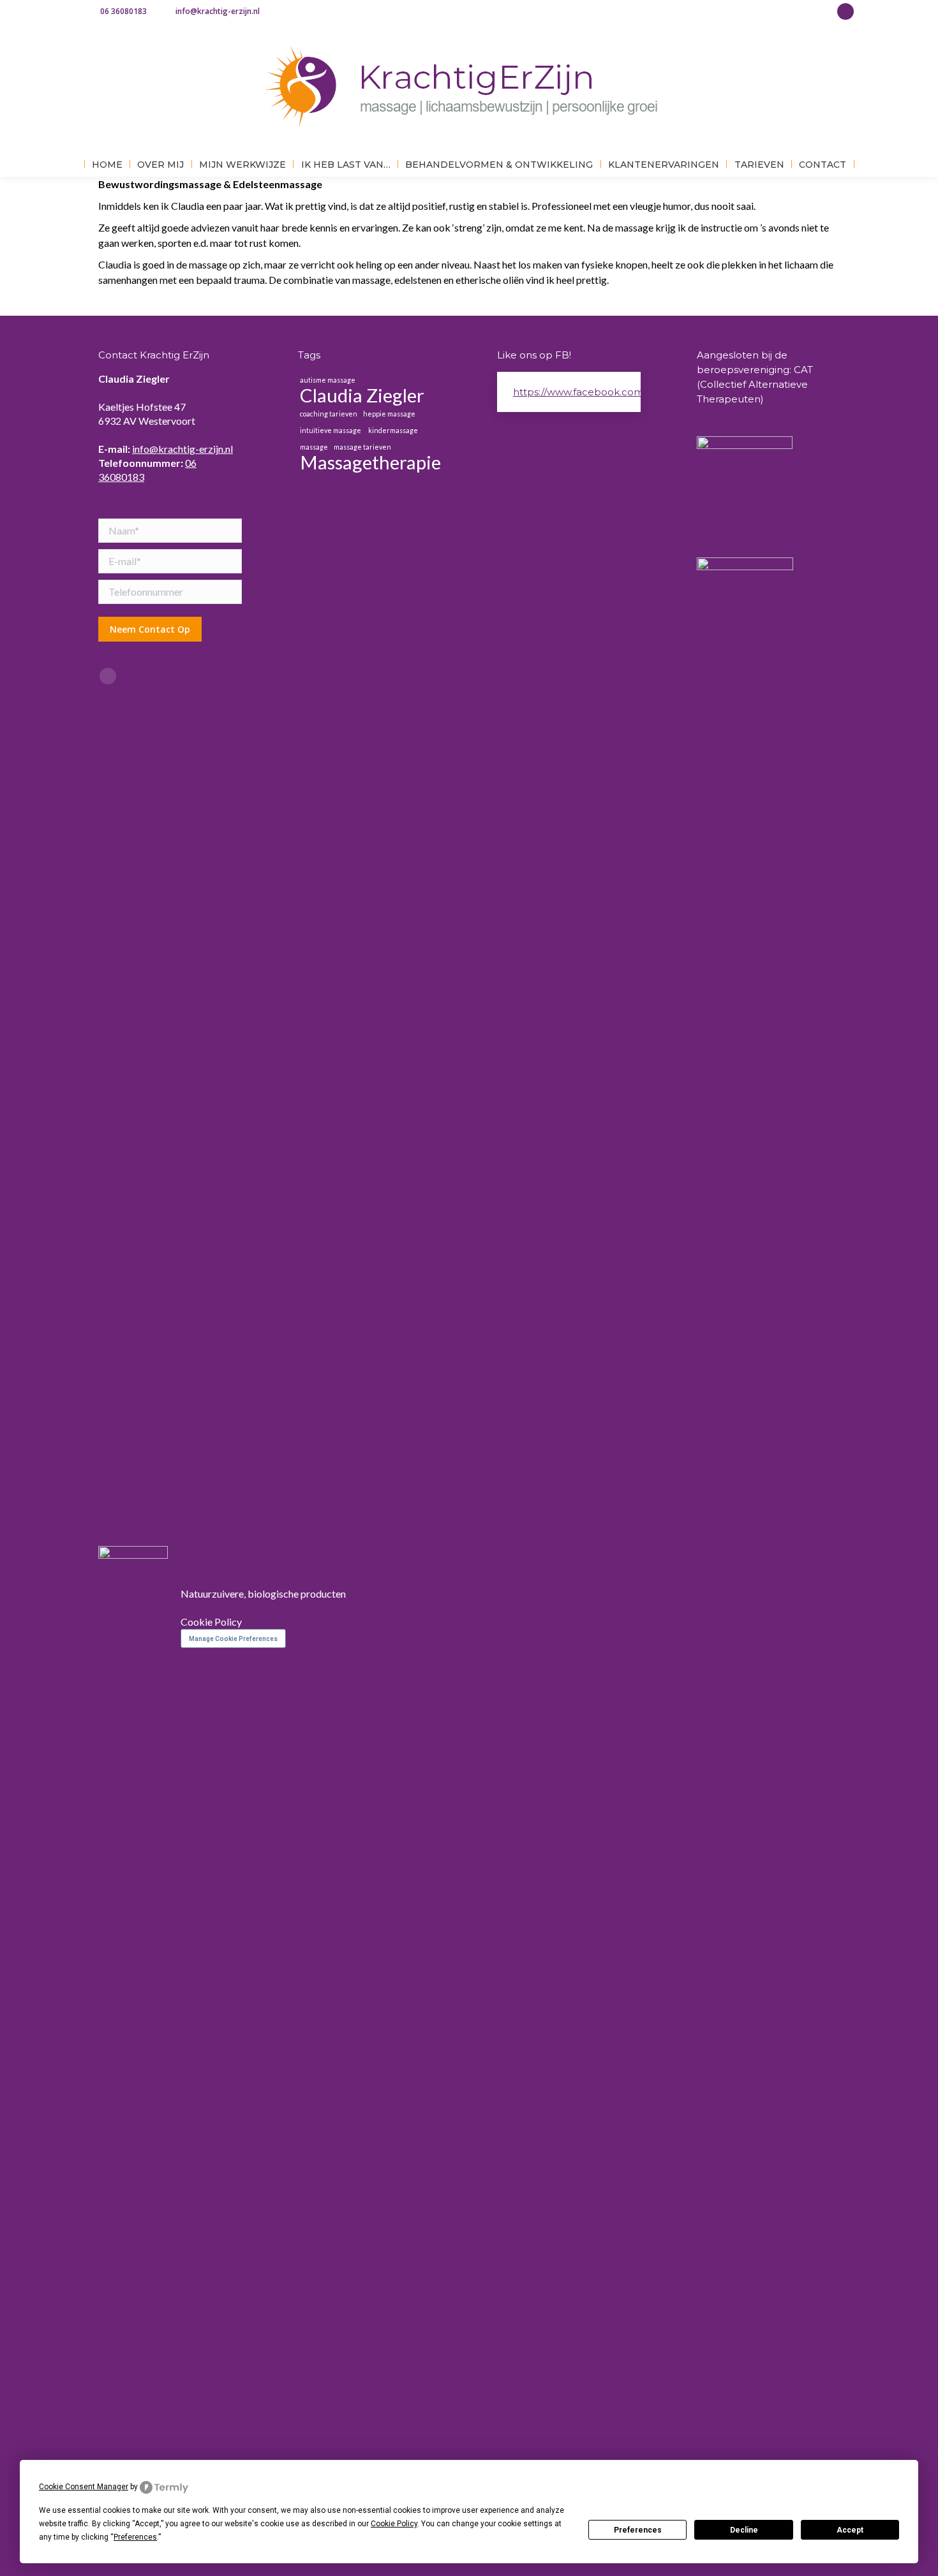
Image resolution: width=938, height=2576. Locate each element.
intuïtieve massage (331, 430)
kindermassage (393, 430)
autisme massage (328, 380)
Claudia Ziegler (362, 395)
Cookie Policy (211, 1622)
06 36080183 (123, 11)
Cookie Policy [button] (394, 2524)
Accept (850, 2530)
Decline (744, 2530)
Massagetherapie (370, 462)
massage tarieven (362, 447)
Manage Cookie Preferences (233, 1639)
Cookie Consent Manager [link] (84, 2487)
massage (314, 447)
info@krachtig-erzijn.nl (218, 11)
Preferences (638, 2530)
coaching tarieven (329, 414)
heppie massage (389, 414)
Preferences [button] (135, 2537)
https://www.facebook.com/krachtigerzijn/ (614, 392)
